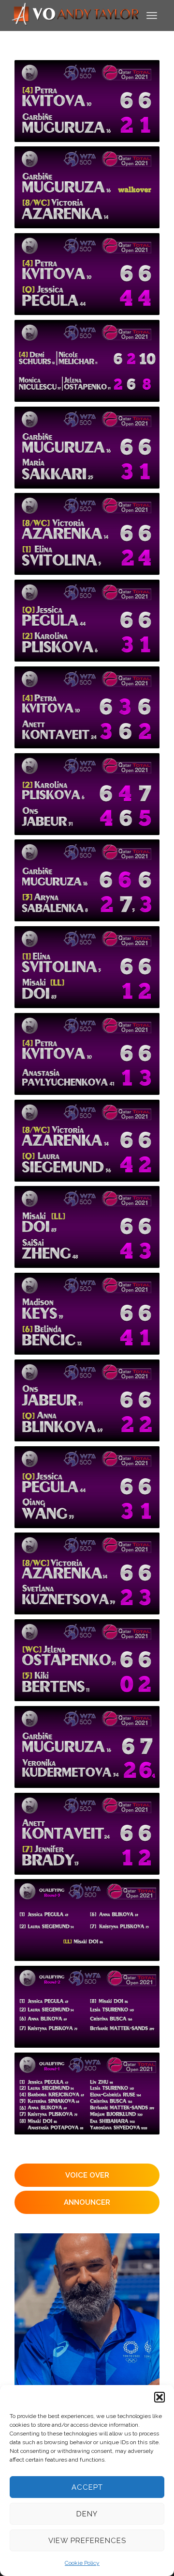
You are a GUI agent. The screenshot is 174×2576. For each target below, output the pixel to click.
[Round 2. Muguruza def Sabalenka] (87, 880)
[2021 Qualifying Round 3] (87, 1920)
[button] (159, 2397)
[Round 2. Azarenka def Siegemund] (87, 1141)
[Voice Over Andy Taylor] (76, 15)
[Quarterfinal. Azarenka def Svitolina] (87, 534)
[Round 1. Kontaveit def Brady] (87, 1834)
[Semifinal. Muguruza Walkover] (87, 187)
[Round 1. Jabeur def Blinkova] (87, 1400)
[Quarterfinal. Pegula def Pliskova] (87, 621)
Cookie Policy (82, 2563)
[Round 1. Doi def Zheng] (87, 1227)
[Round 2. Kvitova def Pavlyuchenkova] (87, 1054)
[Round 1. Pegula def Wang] (87, 1487)
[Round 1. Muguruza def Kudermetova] (87, 1747)
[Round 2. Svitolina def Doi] (87, 967)
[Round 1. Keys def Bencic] (87, 1314)
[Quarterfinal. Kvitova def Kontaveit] (87, 707)
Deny (87, 2514)
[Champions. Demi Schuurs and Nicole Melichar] (87, 361)
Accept (87, 2487)
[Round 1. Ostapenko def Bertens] (87, 1660)
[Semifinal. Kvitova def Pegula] (87, 274)
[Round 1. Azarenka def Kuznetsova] (87, 1573)
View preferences (87, 2541)
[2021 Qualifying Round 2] (87, 2007)
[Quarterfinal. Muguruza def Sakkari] (87, 448)
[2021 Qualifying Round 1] (87, 2094)
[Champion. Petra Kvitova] (87, 101)
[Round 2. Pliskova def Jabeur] (87, 794)
